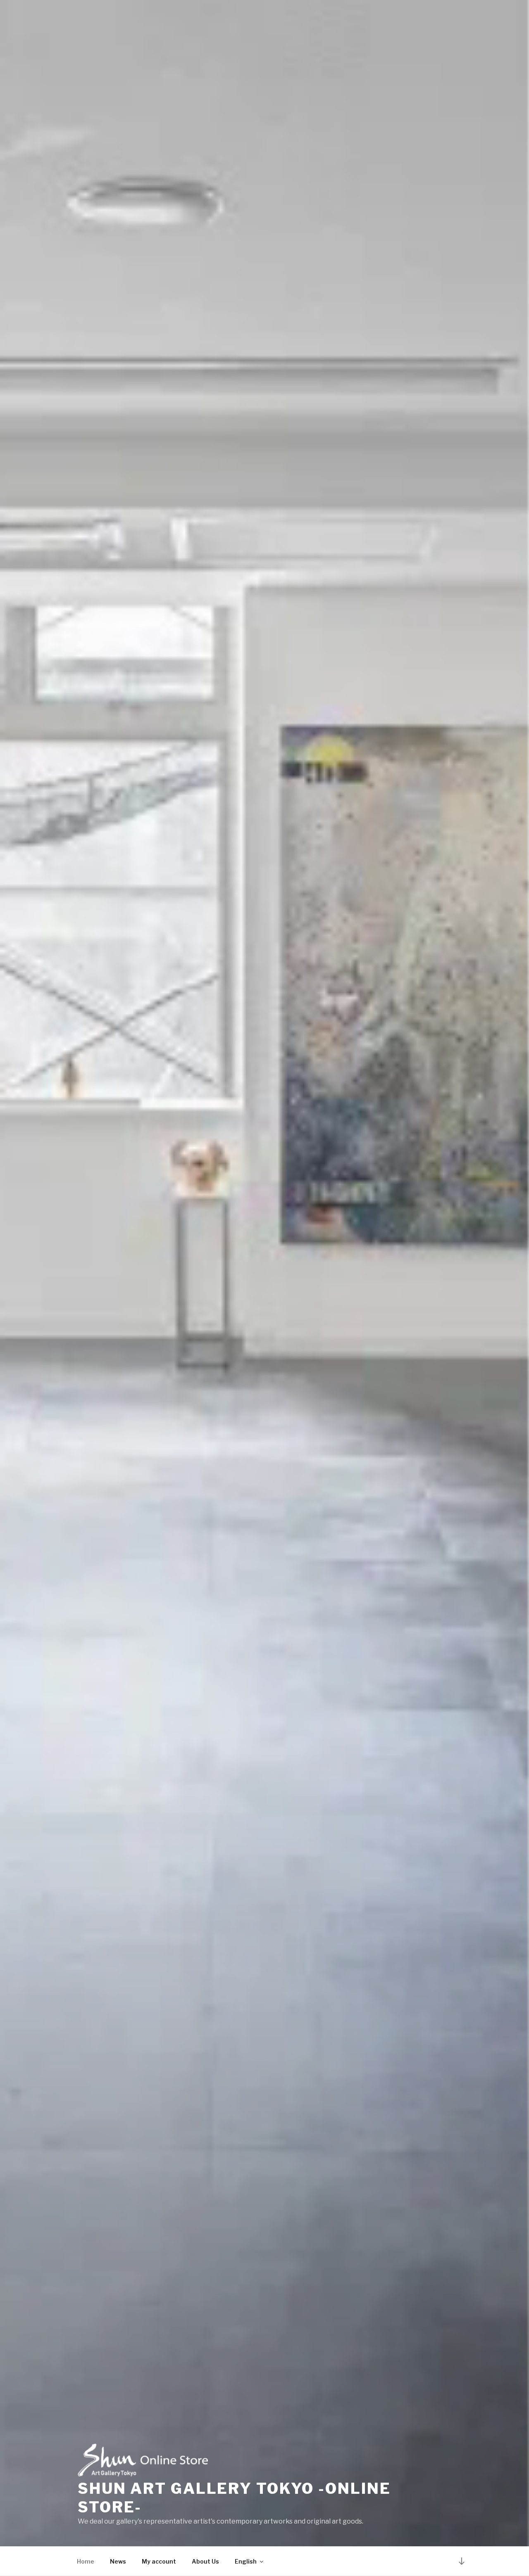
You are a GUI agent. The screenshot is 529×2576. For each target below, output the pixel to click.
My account (159, 2561)
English (246, 2561)
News (118, 2561)
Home (86, 2561)
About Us (205, 2561)
